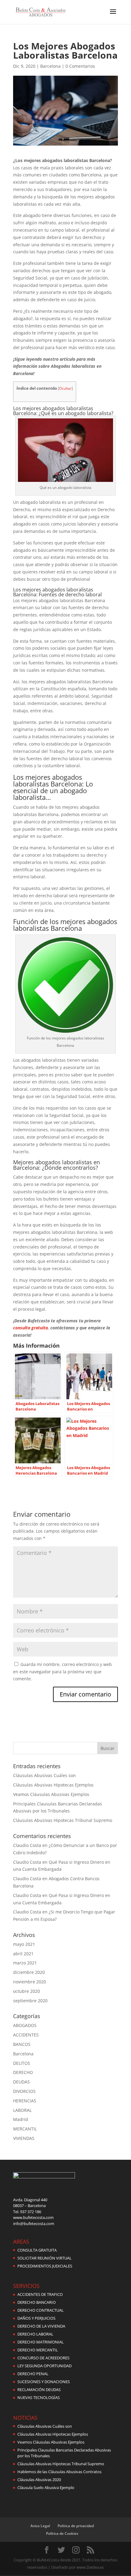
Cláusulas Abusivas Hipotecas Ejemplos (53, 1785)
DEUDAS (21, 2082)
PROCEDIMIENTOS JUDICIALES (45, 2266)
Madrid (21, 2119)
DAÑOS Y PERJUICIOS (36, 2318)
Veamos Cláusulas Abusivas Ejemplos (51, 1794)
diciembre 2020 (29, 1972)
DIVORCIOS (24, 2091)
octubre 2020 (27, 1991)
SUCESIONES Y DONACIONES (44, 2382)
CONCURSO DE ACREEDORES (43, 2358)
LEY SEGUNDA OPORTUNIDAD (44, 2366)
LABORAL (22, 2110)
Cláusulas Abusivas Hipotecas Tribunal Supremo (63, 1820)
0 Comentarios (80, 66)
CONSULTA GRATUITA (37, 2250)
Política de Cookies (62, 2533)
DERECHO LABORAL (35, 2334)
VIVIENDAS (24, 2138)
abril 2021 (23, 1954)
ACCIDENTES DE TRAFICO (40, 2294)
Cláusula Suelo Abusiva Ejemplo (46, 2487)
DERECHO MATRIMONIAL (41, 2342)
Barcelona (50, 66)
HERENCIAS (25, 2101)
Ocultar (65, 388)
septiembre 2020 (30, 2001)
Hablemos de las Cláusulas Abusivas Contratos (59, 2472)
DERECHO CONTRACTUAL (41, 2310)
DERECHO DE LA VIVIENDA (41, 2326)
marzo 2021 (25, 1963)
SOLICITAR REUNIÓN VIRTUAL (44, 2258)
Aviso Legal (40, 2526)
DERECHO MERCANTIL (38, 2350)
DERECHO (23, 2072)
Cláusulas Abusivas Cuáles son (44, 1775)
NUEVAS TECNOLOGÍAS (39, 2397)
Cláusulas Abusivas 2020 (39, 2480)
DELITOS (22, 2063)
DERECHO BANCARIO (37, 2302)
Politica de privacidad (76, 2526)
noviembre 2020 (30, 1982)
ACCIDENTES (26, 2035)
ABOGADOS (25, 2025)
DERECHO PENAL (33, 2374)
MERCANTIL (25, 2129)
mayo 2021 (24, 1944)
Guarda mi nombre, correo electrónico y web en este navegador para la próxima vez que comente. (62, 1672)
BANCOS (22, 2044)
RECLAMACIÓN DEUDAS (39, 2390)
